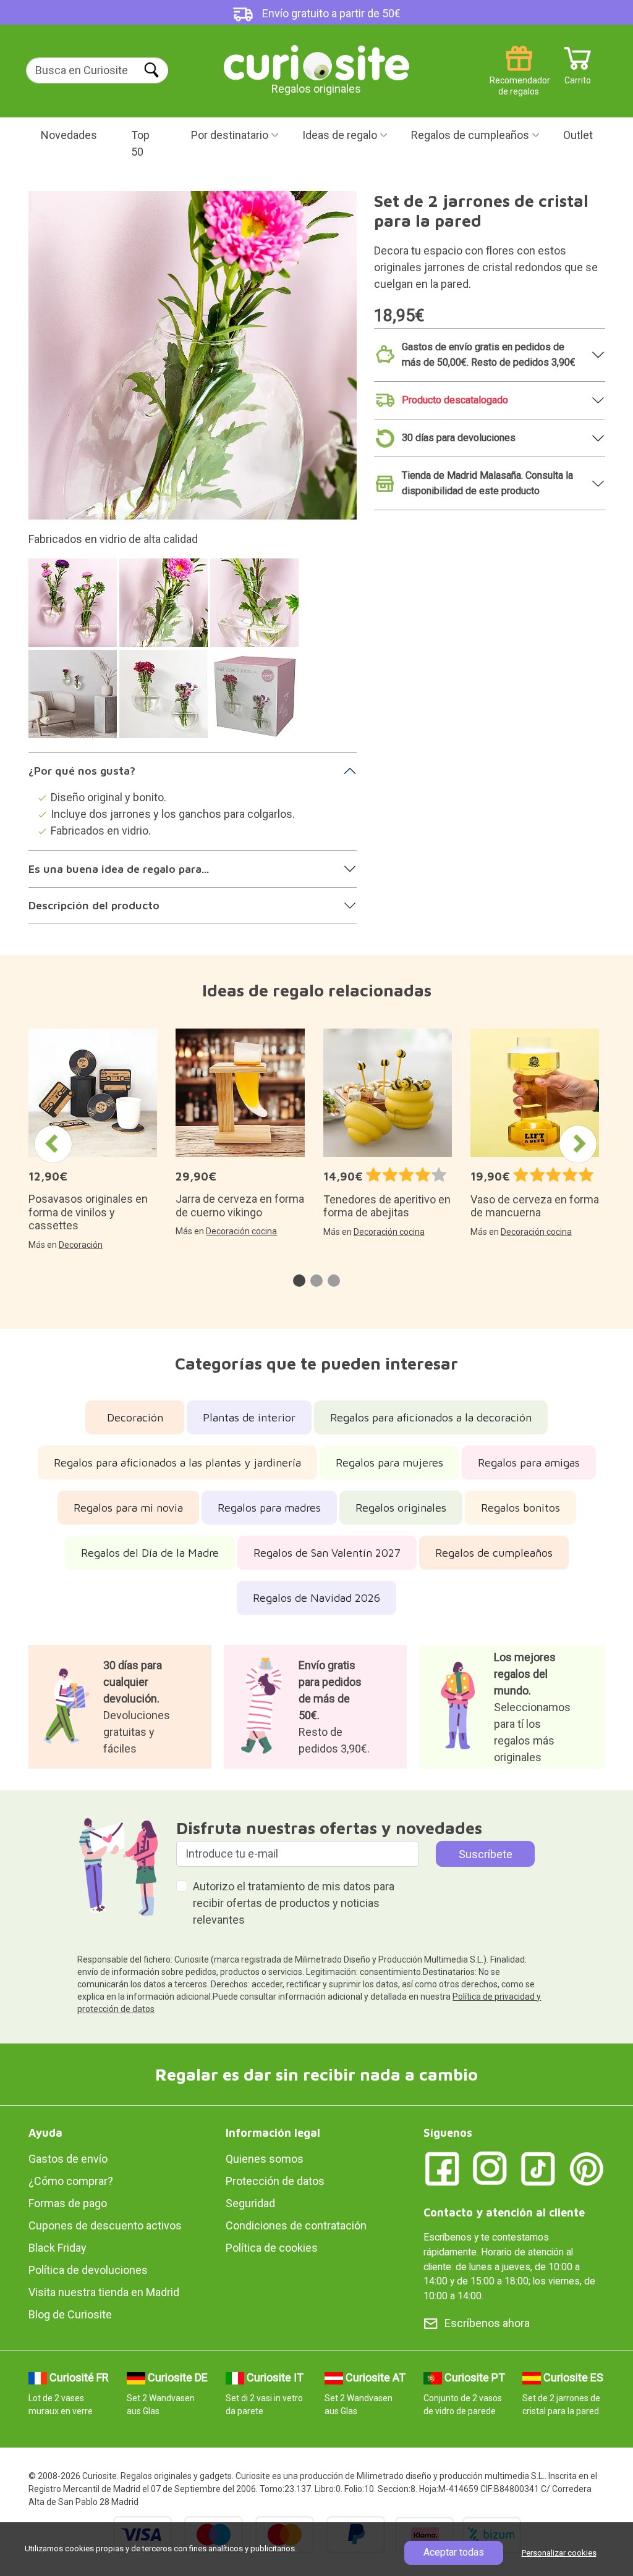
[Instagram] (490, 2168)
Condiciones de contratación (296, 2225)
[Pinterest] (587, 2168)
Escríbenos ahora (487, 2323)
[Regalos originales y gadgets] (316, 61)
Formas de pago (68, 2203)
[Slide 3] (256, 609)
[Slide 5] (165, 700)
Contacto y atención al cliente (504, 2212)
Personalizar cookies (559, 2553)
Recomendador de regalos (519, 76)
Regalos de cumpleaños (470, 135)
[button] (299, 1281)
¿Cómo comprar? (71, 2181)
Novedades (69, 135)
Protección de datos (275, 2181)
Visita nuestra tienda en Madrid (104, 2292)
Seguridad (250, 2203)
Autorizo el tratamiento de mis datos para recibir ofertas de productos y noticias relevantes (294, 1903)
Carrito (578, 76)
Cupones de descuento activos (105, 2225)
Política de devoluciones (88, 2270)
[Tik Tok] (538, 2168)
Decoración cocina (241, 1231)
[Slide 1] (74, 609)
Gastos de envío (68, 2159)
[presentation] (53, 1144)
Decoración (81, 1245)
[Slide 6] (256, 700)
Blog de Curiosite (70, 2314)
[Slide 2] (165, 609)
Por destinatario (230, 135)
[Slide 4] (74, 700)
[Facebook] (442, 2168)
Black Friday (57, 2248)
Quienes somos (265, 2159)
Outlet (578, 135)
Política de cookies (272, 2248)
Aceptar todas (454, 2552)
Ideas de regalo (340, 135)
